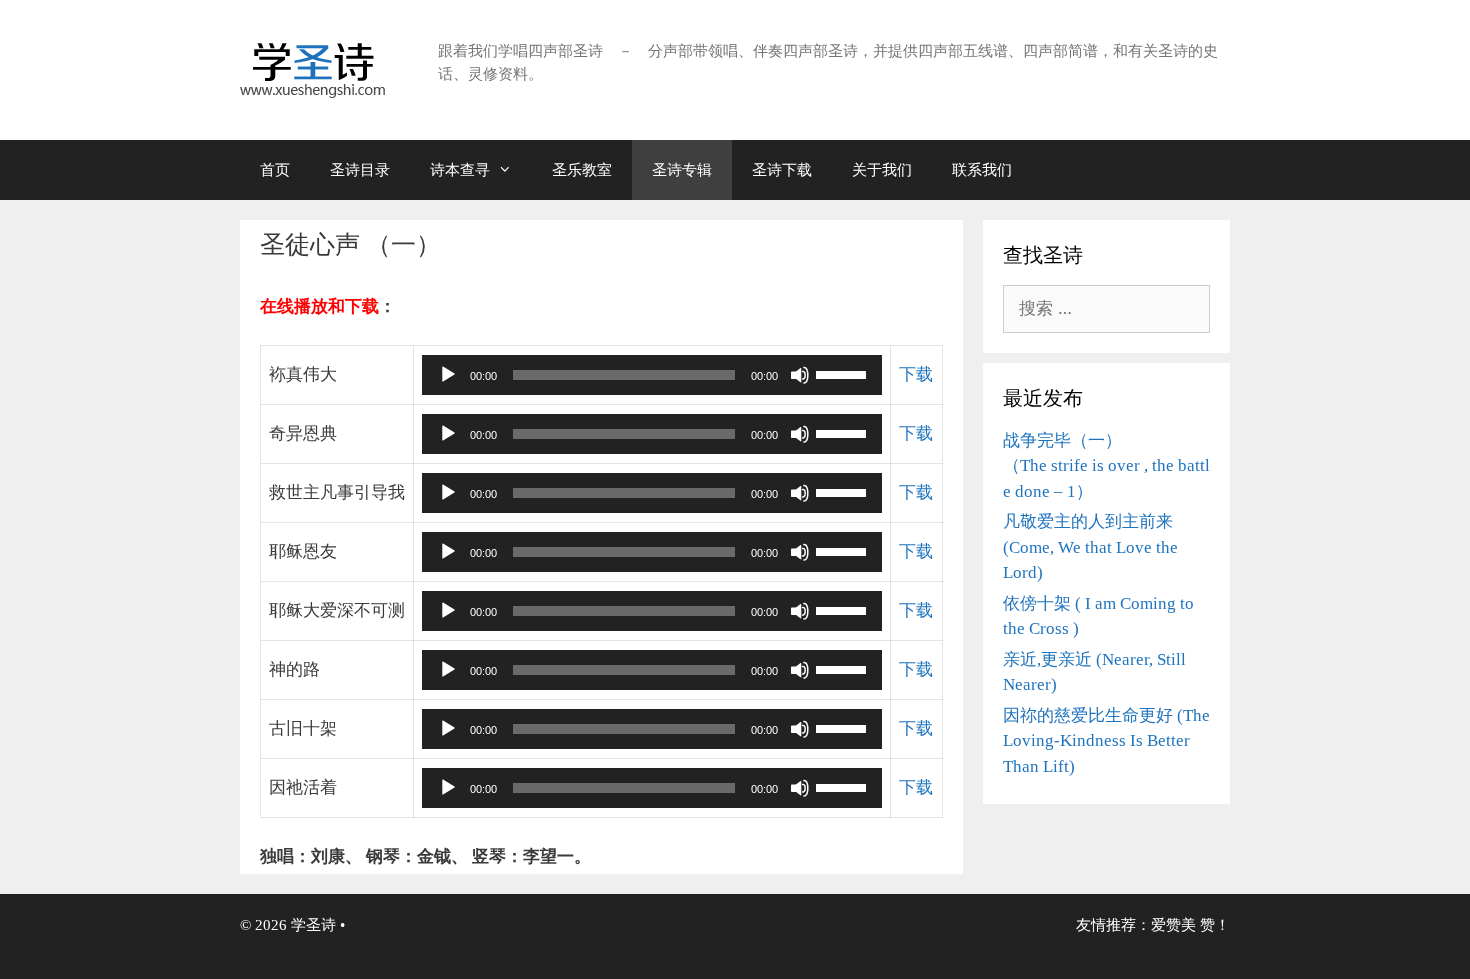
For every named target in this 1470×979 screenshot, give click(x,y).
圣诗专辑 (682, 170)
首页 (275, 170)
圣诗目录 (360, 170)
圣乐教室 (582, 170)
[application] (652, 375)
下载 (916, 374)
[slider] (844, 373)
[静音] (800, 375)
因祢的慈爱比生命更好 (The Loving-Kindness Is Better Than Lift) (1106, 741)
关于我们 (882, 170)
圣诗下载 (782, 170)
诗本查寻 (460, 170)
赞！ (1215, 925)
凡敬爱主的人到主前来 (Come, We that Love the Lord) (1090, 547)
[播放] (448, 375)
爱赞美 (1173, 925)
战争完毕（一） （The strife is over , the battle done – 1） (1106, 466)
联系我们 (982, 170)
